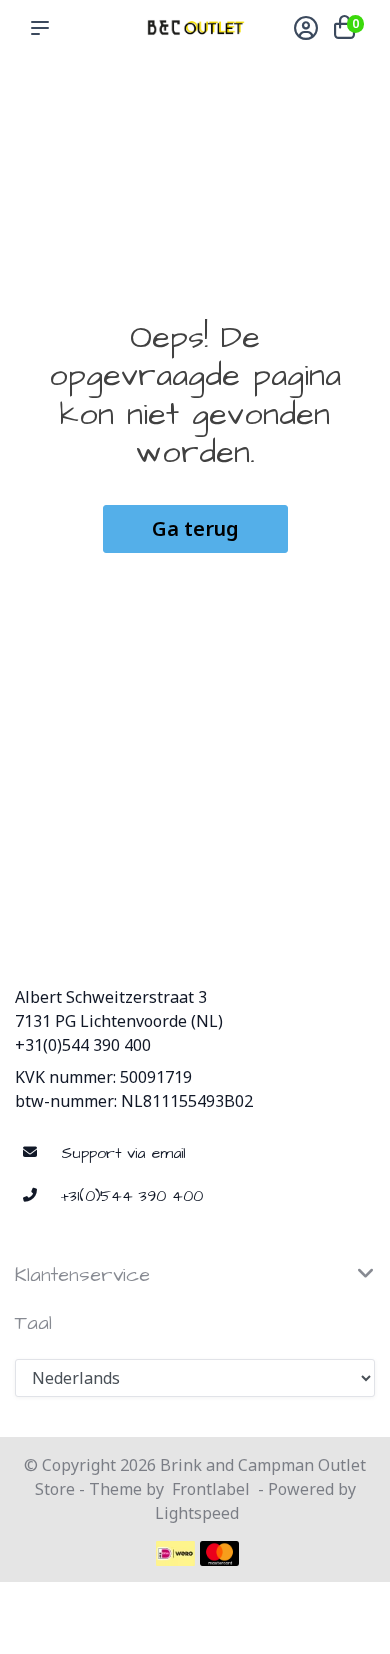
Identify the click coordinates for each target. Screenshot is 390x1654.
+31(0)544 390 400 (83, 1045)
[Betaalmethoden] (175, 1553)
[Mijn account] (306, 30)
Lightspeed (197, 1513)
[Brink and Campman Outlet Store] (195, 27)
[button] (44, 28)
